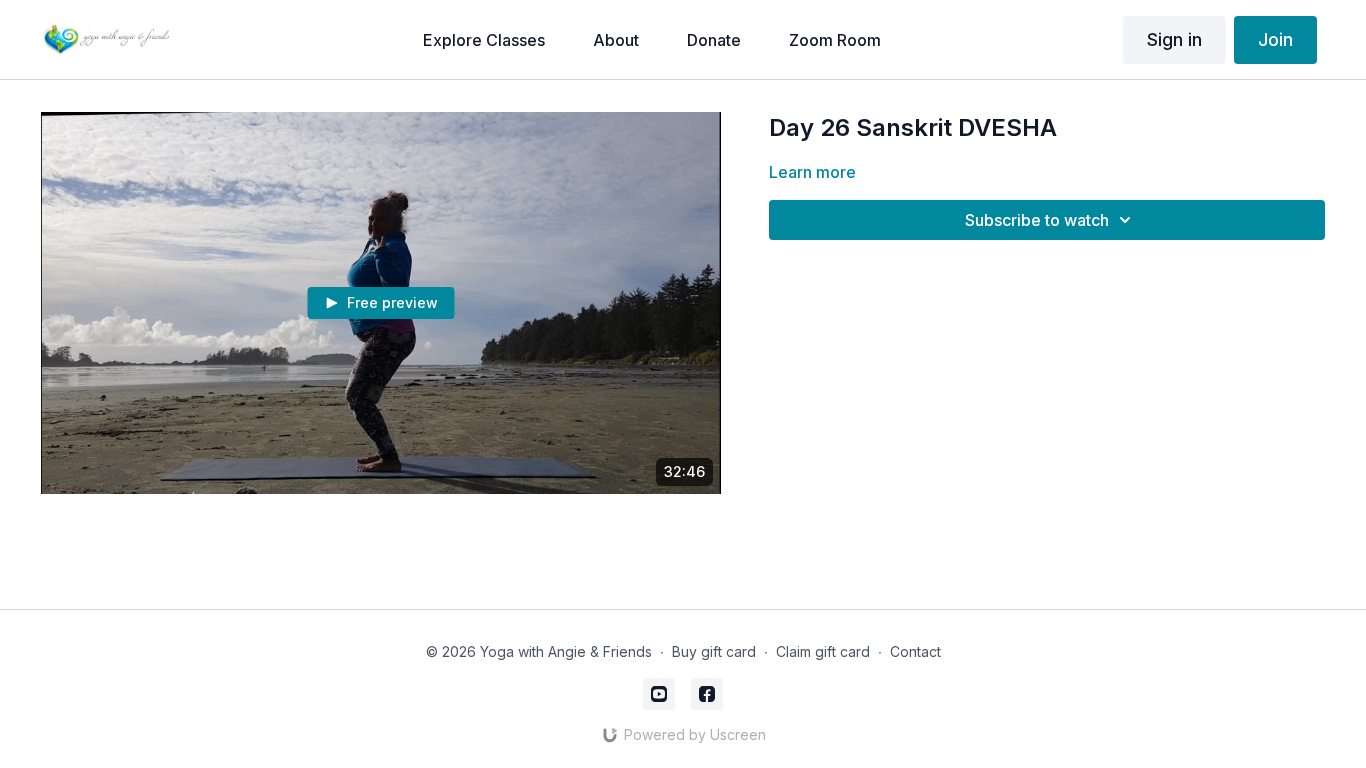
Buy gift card (714, 651)
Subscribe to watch (1037, 220)
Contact (915, 651)
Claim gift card (823, 651)
